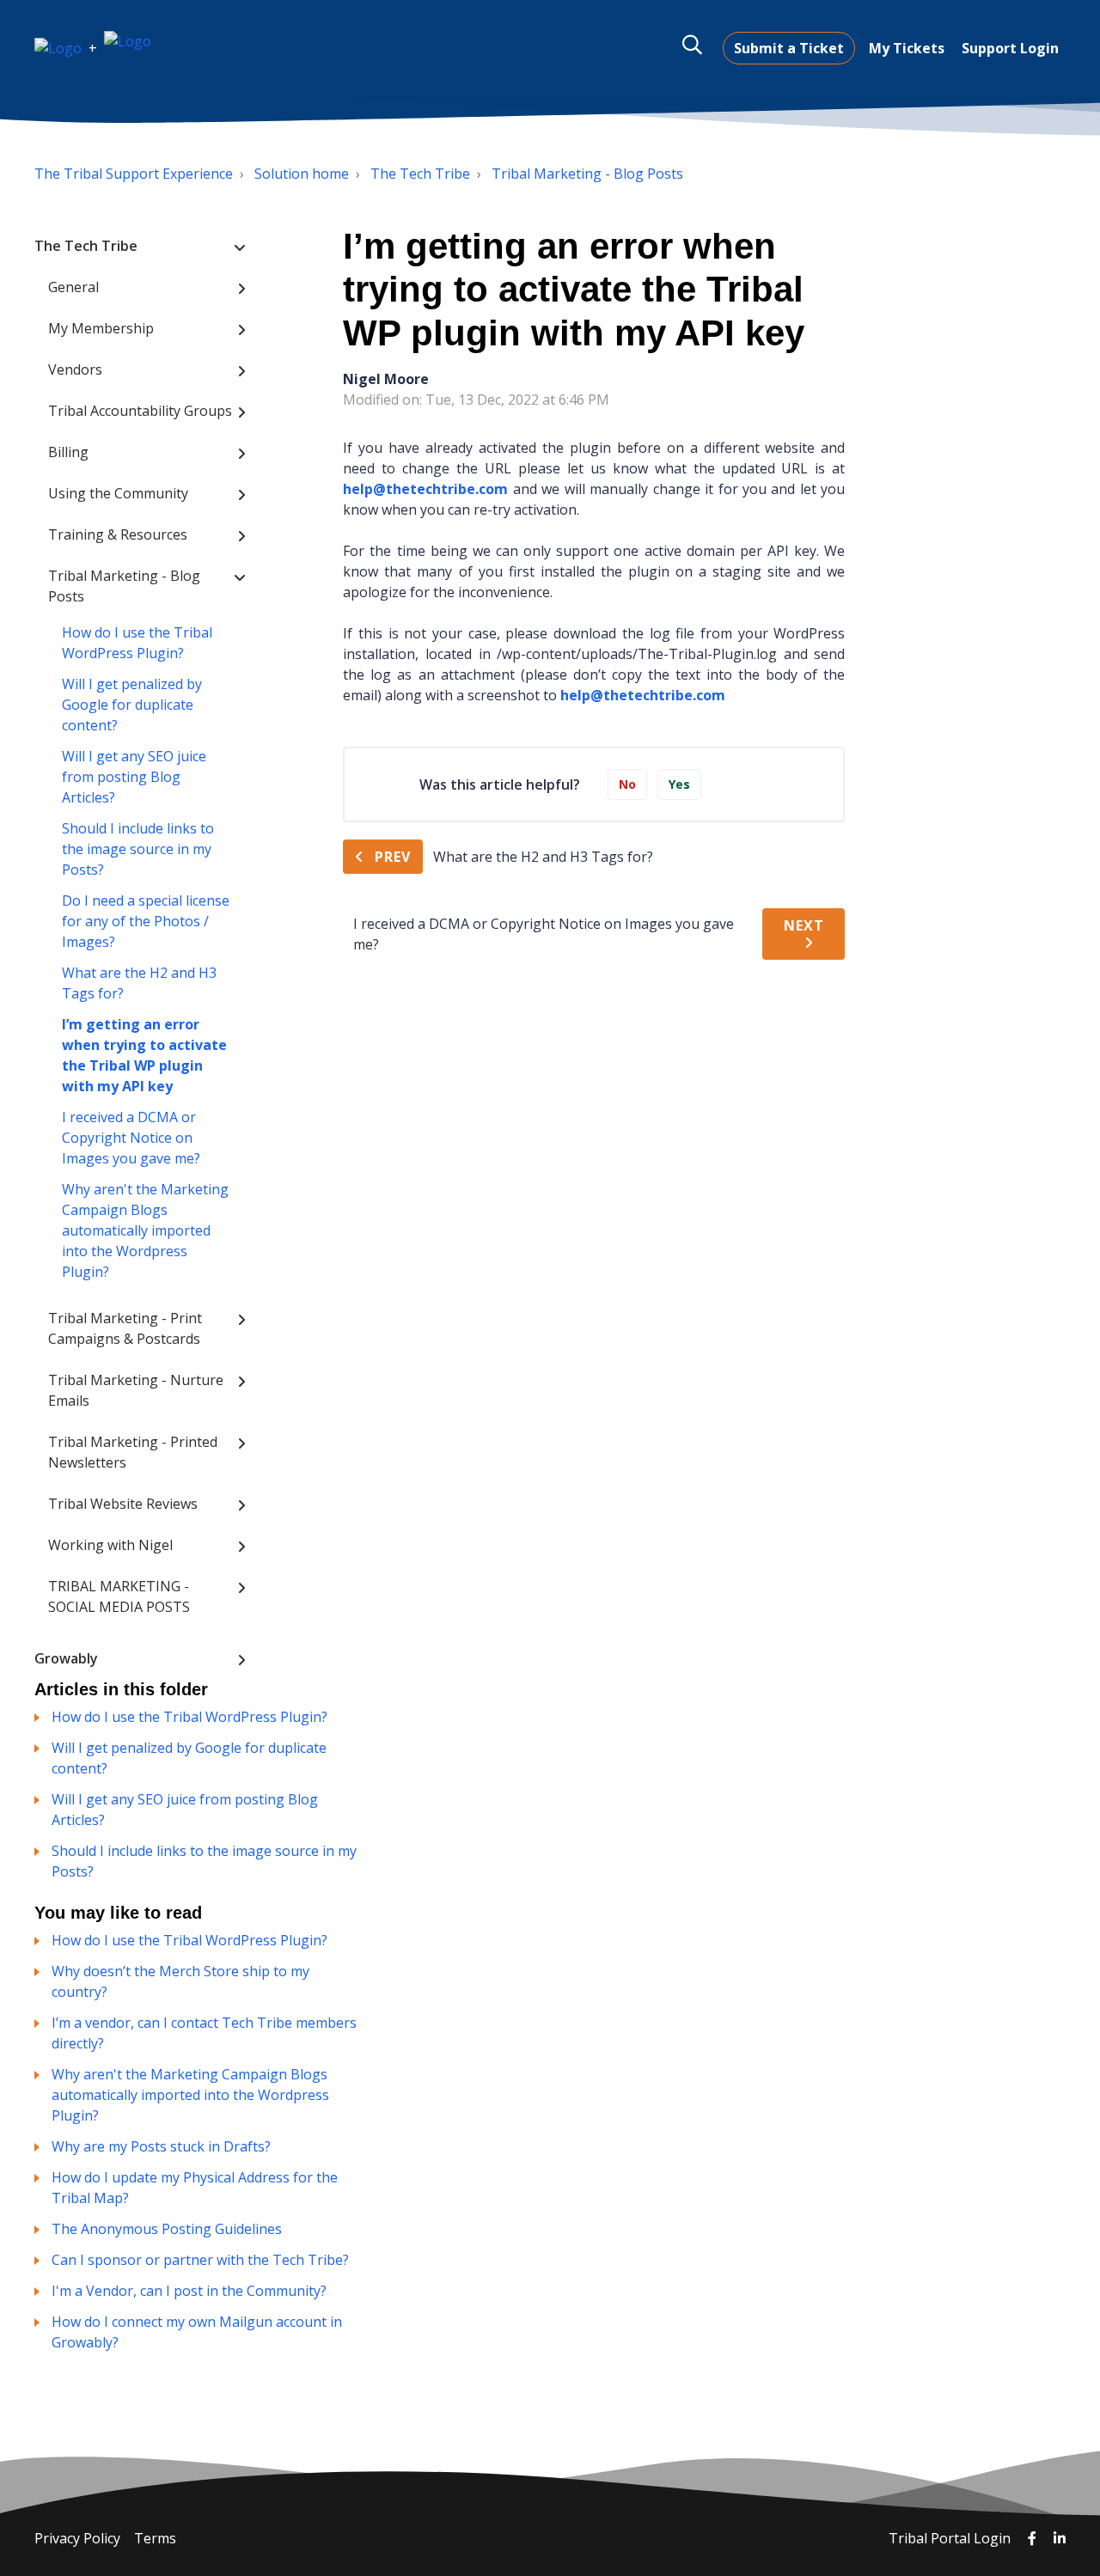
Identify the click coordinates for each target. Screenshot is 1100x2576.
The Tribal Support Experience (134, 174)
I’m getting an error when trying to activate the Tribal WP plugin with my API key (144, 1055)
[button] (692, 45)
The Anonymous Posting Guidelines (167, 2229)
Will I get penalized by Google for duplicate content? (132, 705)
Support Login (1010, 48)
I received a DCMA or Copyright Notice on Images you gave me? (131, 1138)
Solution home (302, 174)
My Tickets (907, 48)
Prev (393, 857)
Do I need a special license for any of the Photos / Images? (146, 921)
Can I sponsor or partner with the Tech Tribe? (200, 2260)
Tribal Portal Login (951, 2538)
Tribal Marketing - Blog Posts (587, 174)
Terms (155, 2538)
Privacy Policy (77, 2538)
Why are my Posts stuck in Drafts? (161, 2146)
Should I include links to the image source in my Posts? (138, 849)
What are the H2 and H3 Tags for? (139, 983)
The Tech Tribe (420, 174)
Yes (679, 784)
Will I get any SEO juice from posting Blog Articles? (134, 777)
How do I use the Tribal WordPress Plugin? (137, 643)
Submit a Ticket (789, 48)
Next (804, 925)
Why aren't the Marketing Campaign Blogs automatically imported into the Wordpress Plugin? (145, 1230)
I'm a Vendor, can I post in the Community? (189, 2291)
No (627, 784)
